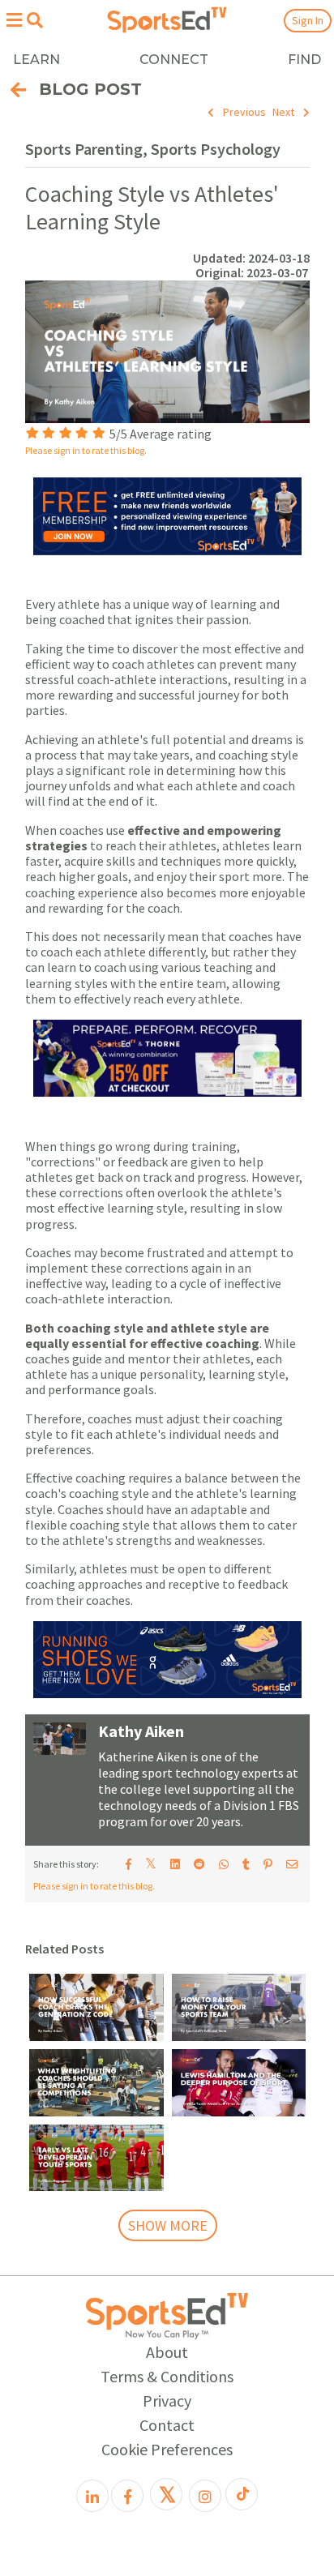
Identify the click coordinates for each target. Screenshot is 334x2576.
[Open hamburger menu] (14, 20)
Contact (167, 2425)
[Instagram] (205, 2496)
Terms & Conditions (167, 2376)
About (167, 2352)
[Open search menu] (34, 20)
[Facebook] (127, 2496)
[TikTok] (242, 2494)
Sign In (308, 20)
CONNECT (174, 60)
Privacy (167, 2401)
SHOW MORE (168, 2225)
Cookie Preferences (167, 2449)
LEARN (36, 60)
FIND (304, 60)
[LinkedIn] (92, 2496)
